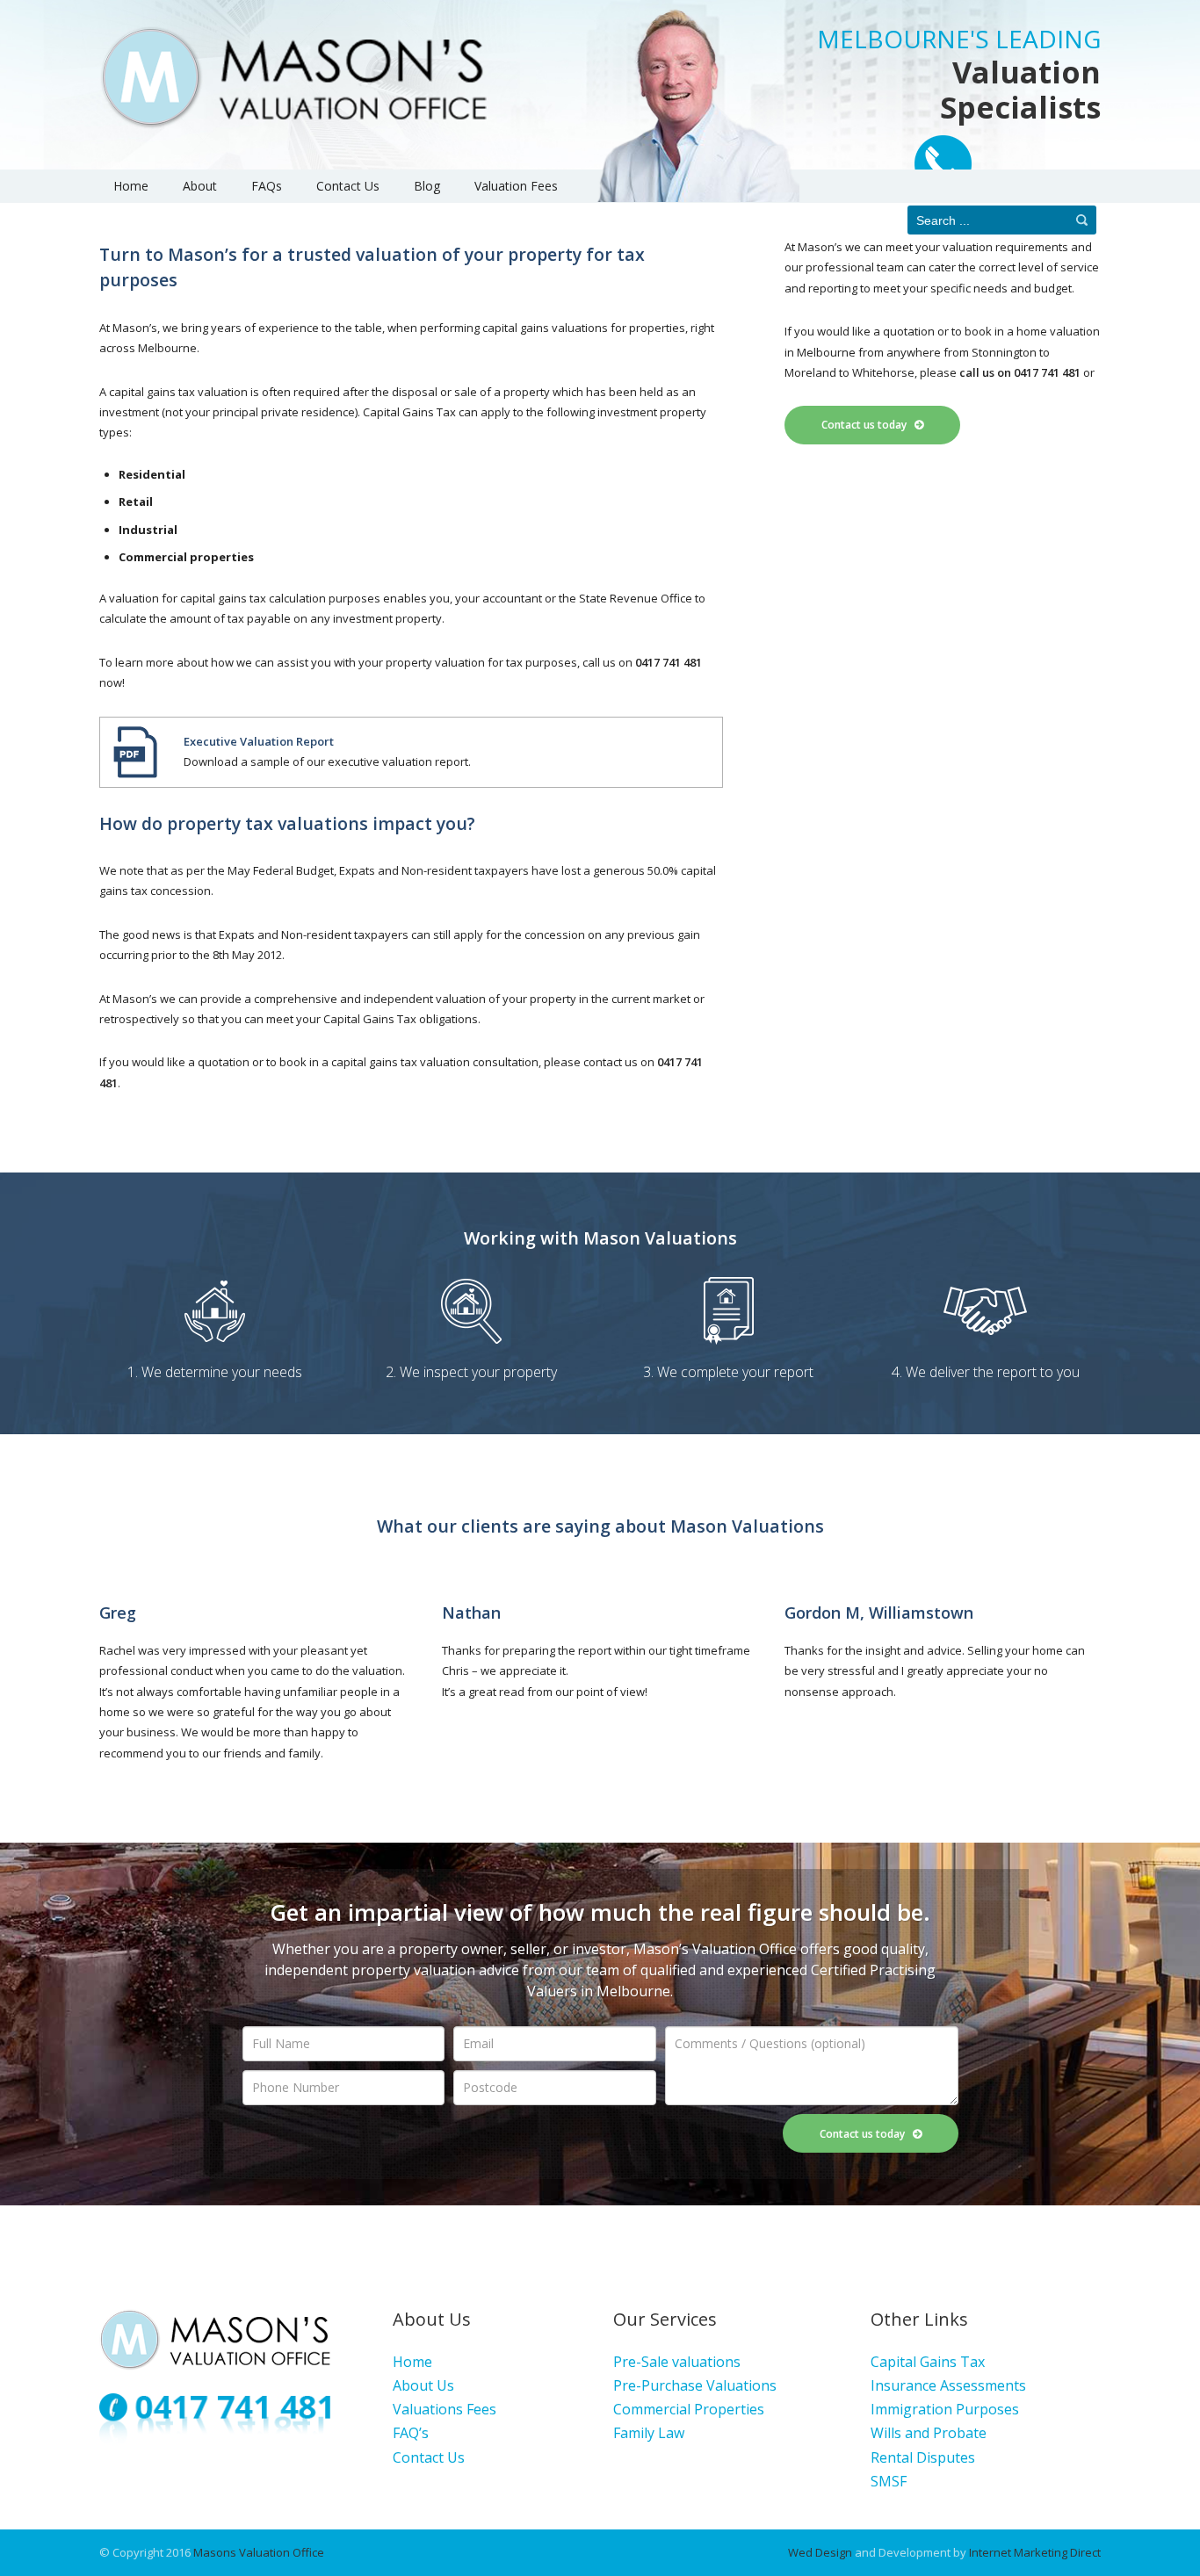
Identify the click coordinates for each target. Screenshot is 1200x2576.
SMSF (889, 2481)
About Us (423, 2385)
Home (131, 186)
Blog (427, 186)
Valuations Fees (445, 2409)
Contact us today (868, 425)
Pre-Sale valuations (677, 2362)
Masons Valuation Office (259, 2552)
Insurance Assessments (948, 2385)
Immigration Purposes (945, 2409)
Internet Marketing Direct (1035, 2552)
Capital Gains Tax (928, 2362)
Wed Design (820, 2552)
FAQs (267, 186)
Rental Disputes (923, 2457)
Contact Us (348, 186)
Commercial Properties (689, 2409)
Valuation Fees (516, 186)
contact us (611, 1062)
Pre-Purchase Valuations (695, 2385)
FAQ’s (411, 2433)
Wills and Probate (929, 2433)
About (200, 186)
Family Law (649, 2433)
